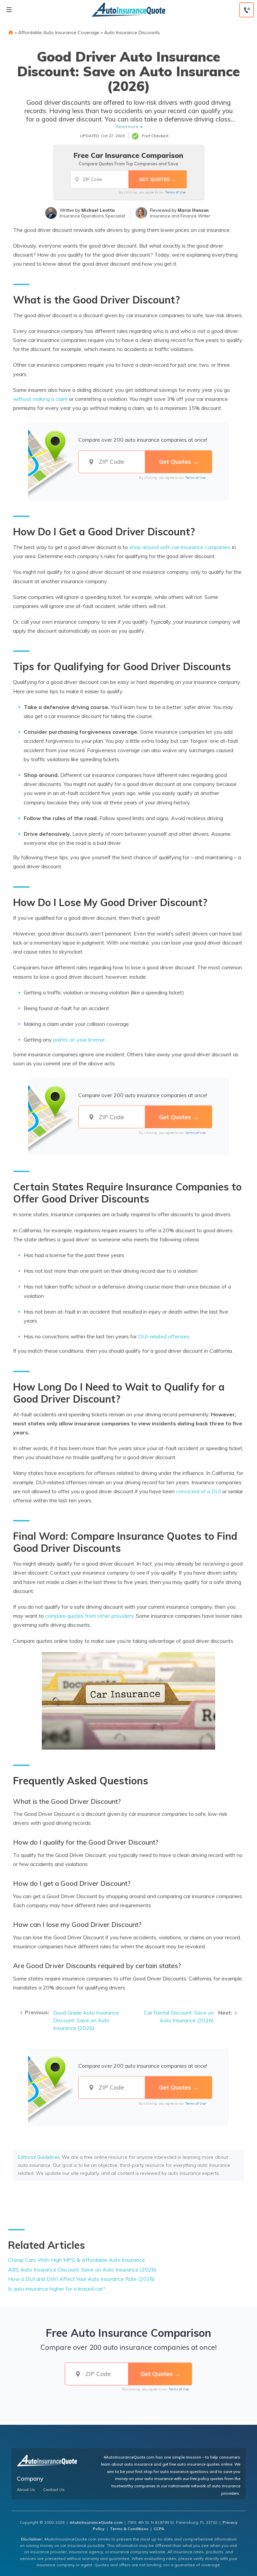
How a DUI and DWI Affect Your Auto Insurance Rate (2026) (81, 2279)
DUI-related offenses (164, 1336)
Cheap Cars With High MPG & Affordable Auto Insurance (76, 2260)
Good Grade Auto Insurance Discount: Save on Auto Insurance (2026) (86, 2020)
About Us (26, 2490)
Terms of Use (175, 192)
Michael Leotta (98, 210)
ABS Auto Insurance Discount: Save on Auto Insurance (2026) (82, 2270)
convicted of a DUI (198, 1491)
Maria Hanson (193, 210)
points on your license (79, 1040)
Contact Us (54, 2490)
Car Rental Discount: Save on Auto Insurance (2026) (179, 2016)
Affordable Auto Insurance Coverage (59, 32)
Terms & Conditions (129, 2529)
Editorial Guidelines (39, 2157)
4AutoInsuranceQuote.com (96, 2522)
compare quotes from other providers (89, 1616)
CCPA (159, 2529)
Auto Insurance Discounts (132, 32)
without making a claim (40, 399)
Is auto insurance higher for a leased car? (57, 2289)
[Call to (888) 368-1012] (247, 10)
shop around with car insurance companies (180, 547)
